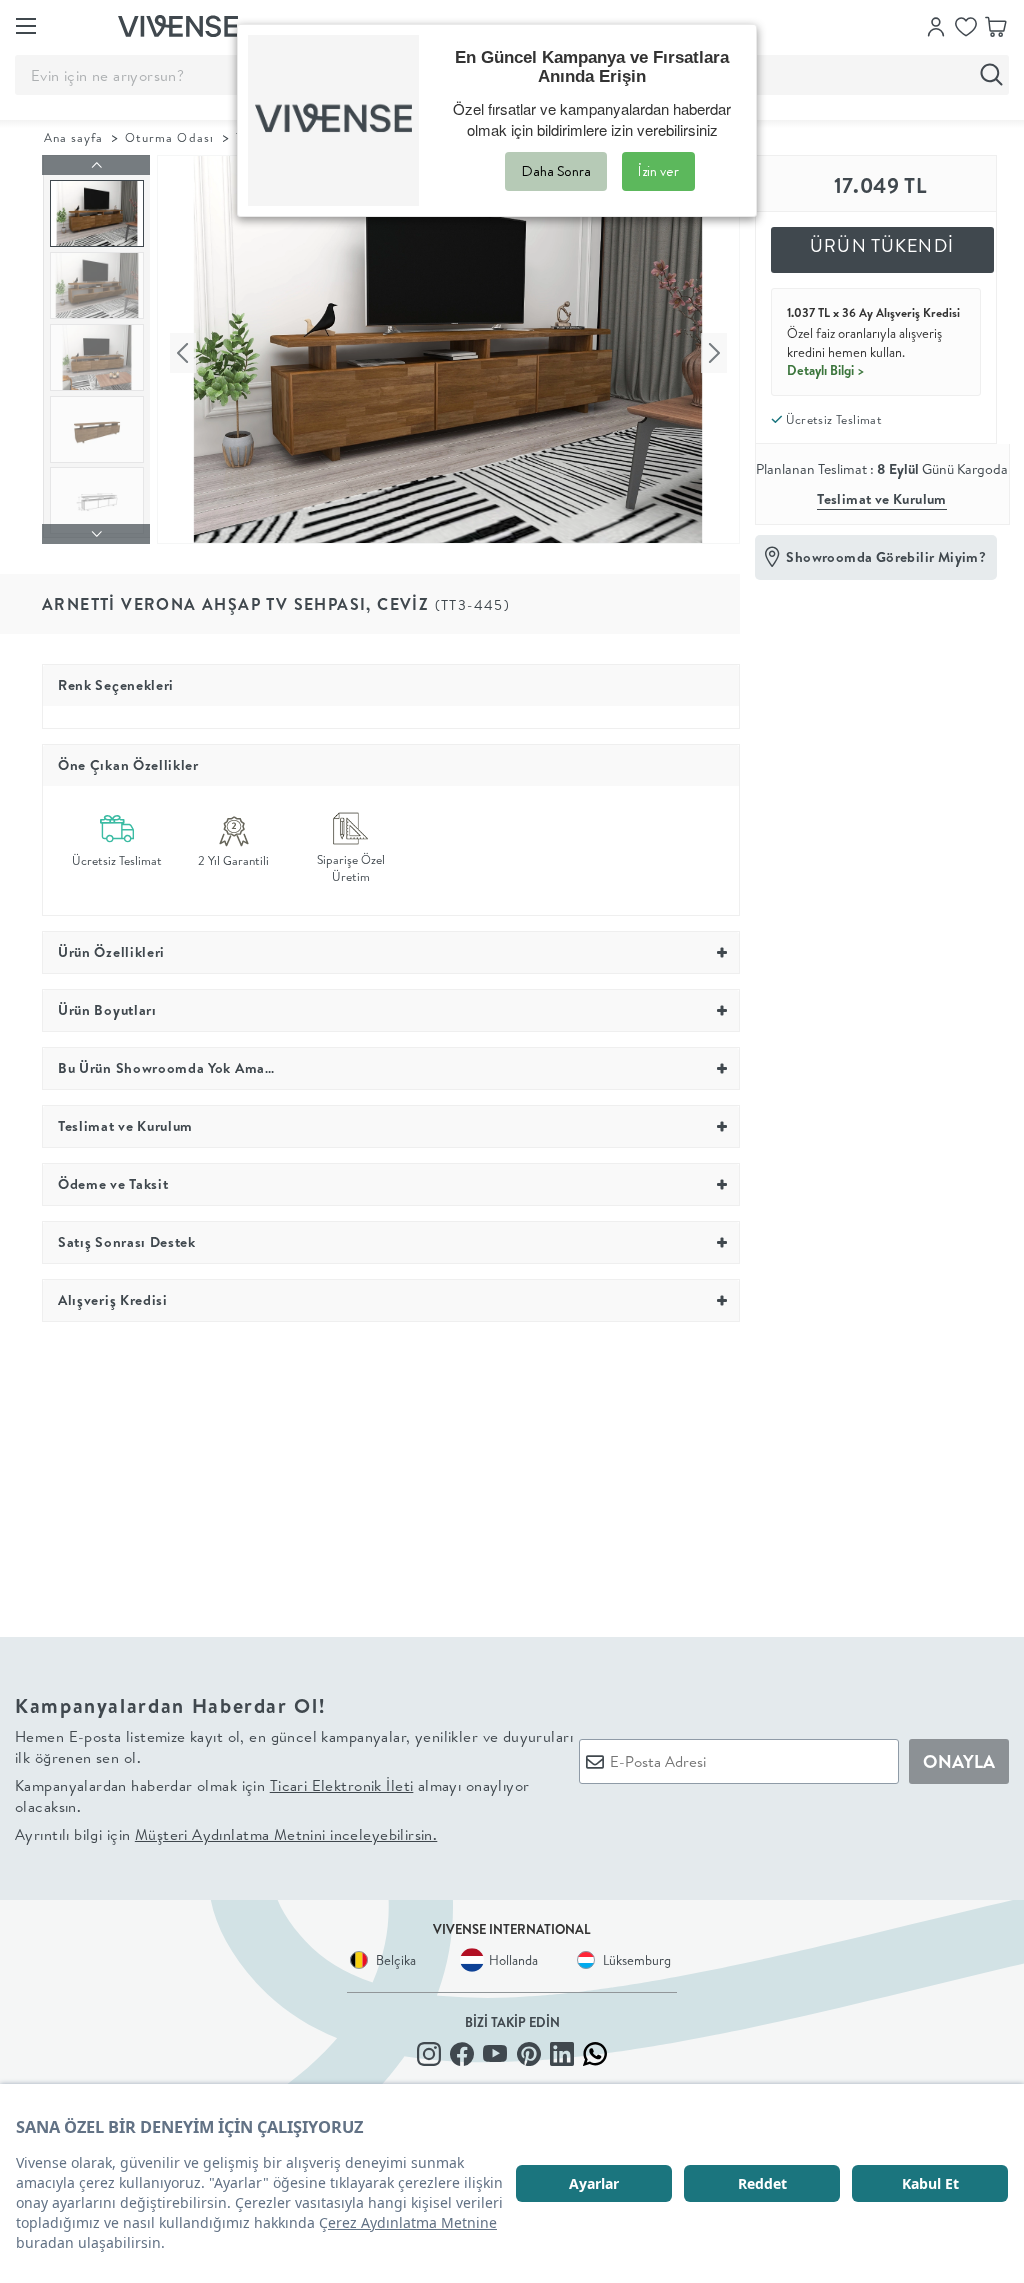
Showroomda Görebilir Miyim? (886, 557)
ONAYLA (959, 1761)
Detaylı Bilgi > (826, 370)
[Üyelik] (936, 25)
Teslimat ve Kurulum (882, 499)
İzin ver (658, 171)
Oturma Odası (169, 137)
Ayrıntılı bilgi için (226, 1834)
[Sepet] (996, 25)
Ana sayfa (73, 137)
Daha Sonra (556, 171)
